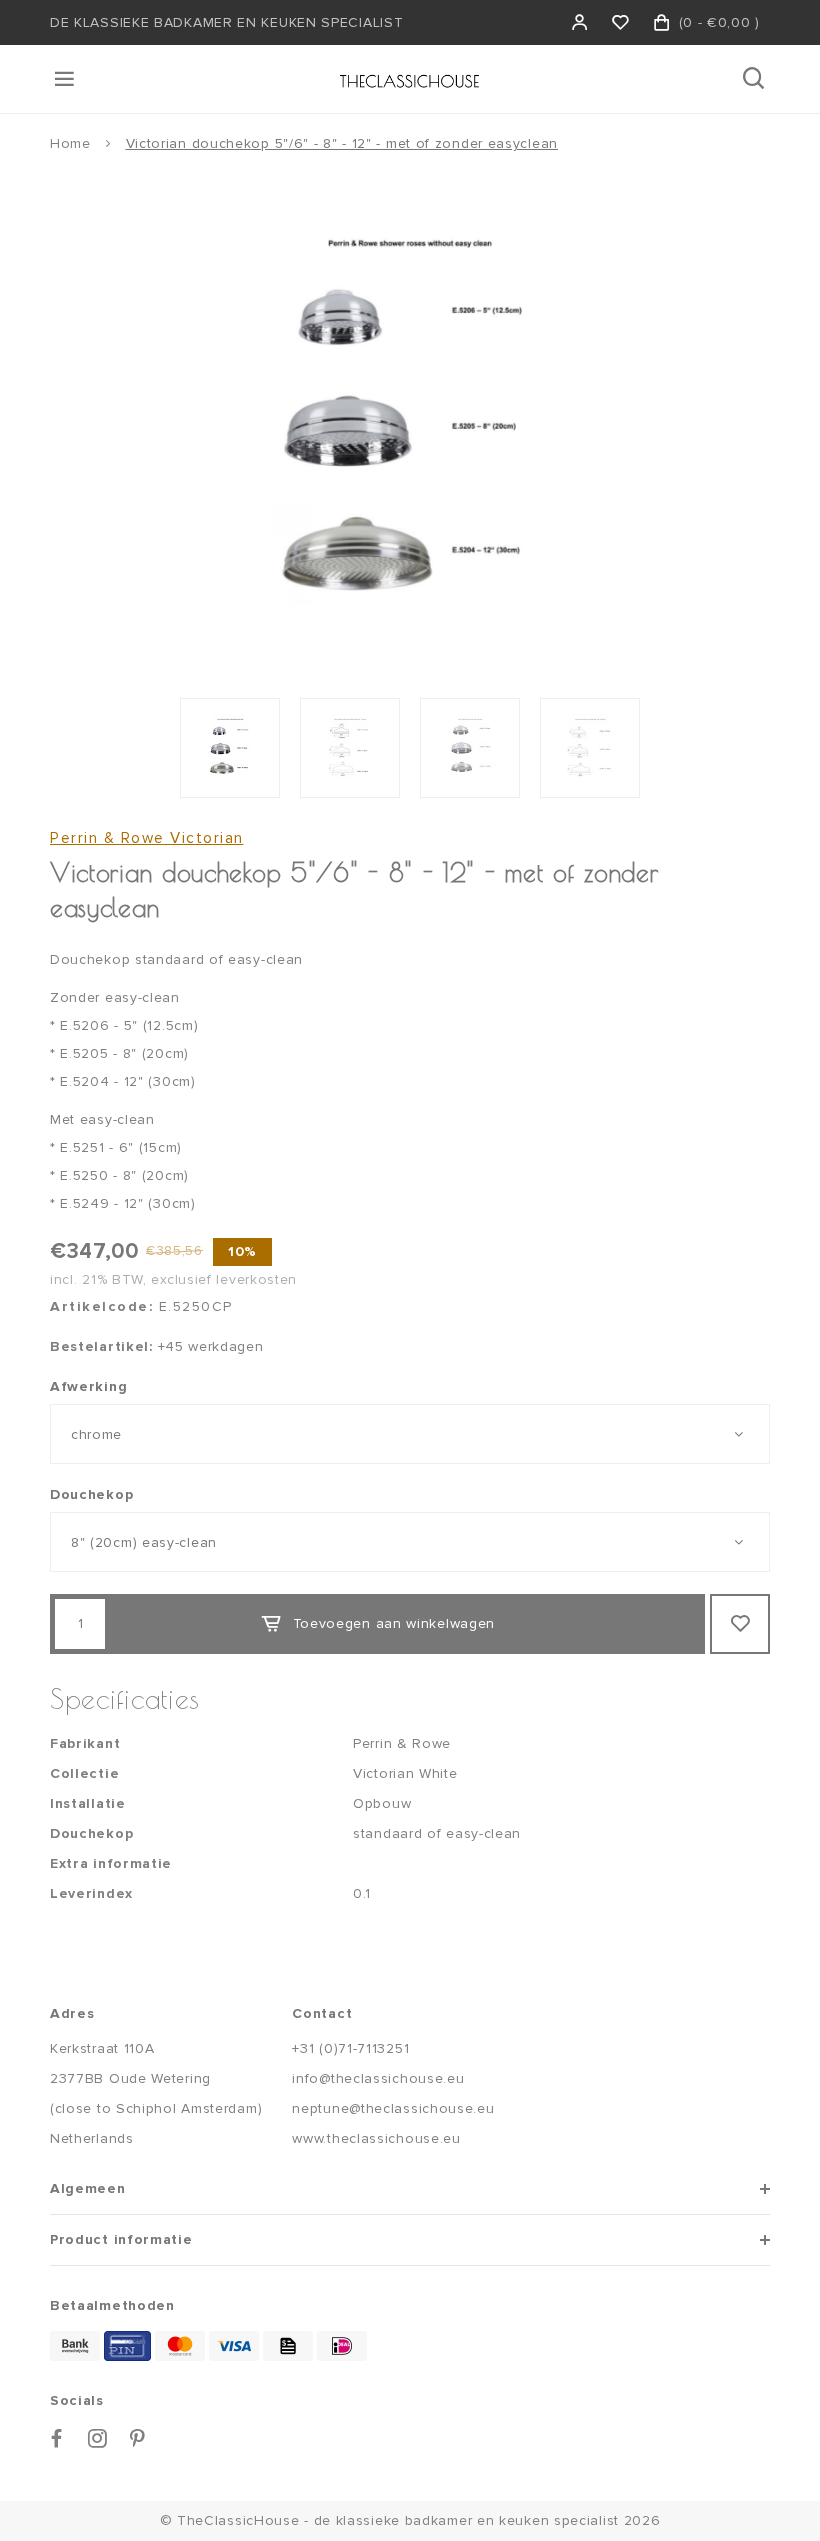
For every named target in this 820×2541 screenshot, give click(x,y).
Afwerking (88, 1386)
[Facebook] (57, 2438)
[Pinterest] (138, 2438)
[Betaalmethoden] (75, 2346)
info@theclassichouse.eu (378, 2078)
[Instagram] (98, 2438)
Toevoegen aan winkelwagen (394, 1623)
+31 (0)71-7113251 (350, 2048)
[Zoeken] (755, 79)
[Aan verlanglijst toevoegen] (740, 1624)
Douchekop (91, 1494)
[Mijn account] (580, 22)
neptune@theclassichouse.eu (393, 2108)
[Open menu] (66, 79)
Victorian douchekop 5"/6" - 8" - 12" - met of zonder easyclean (342, 143)
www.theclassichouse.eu (376, 2138)
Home (70, 143)
